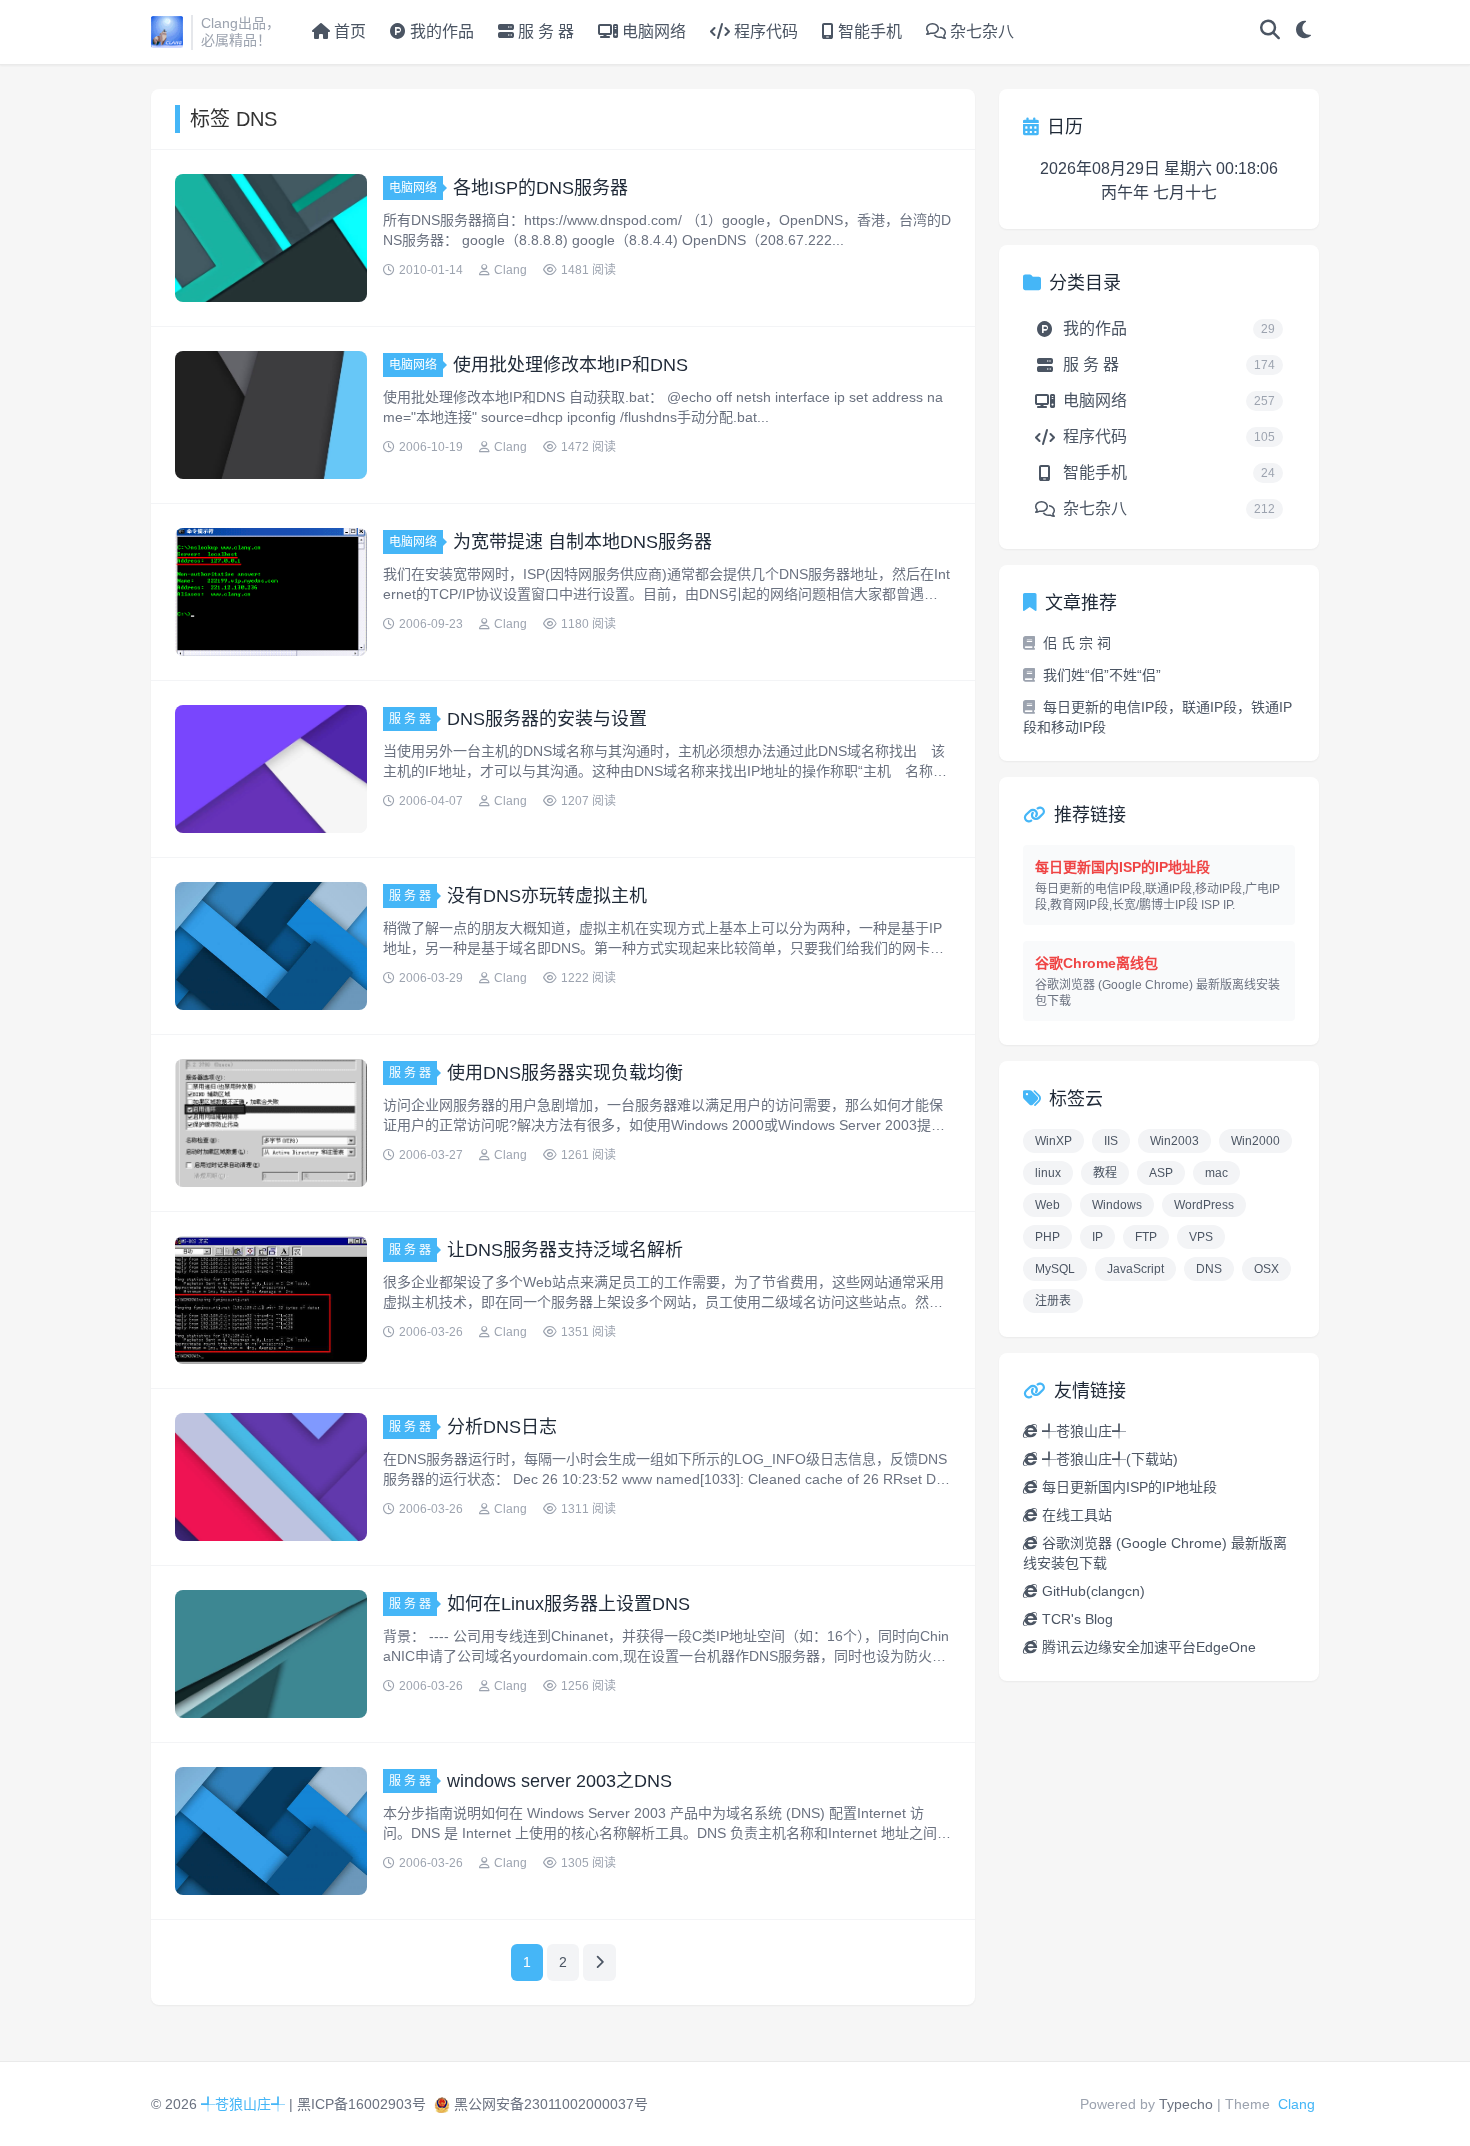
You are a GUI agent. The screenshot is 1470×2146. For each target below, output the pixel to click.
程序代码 (764, 31)
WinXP (1053, 1141)
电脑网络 (652, 31)
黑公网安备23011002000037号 (551, 2104)
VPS (1201, 1237)
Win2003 (1174, 1141)
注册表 (1053, 1301)
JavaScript (1135, 1269)
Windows (1117, 1205)
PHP (1047, 1237)
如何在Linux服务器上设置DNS (568, 1604)
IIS (1111, 1141)
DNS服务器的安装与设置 (547, 719)
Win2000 (1255, 1141)
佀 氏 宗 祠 (1077, 643)
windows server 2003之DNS (559, 1781)
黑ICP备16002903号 (361, 2104)
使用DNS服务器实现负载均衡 (565, 1073)
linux (1048, 1173)
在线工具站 (1077, 1515)
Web (1047, 1205)
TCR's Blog (1077, 1619)
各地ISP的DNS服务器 (540, 188)
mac (1216, 1173)
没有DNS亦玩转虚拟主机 (547, 896)
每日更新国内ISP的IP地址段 (1129, 1487)
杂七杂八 (980, 31)
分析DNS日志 (502, 1427)
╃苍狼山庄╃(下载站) (1110, 1459)
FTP (1146, 1237)
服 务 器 (544, 31)
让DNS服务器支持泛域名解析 (565, 1250)
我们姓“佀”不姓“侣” (1102, 675)
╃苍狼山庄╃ (1084, 1431)
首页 (350, 31)
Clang (1296, 2104)
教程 (1105, 1173)
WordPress (1204, 1205)
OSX (1266, 1269)
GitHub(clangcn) (1093, 1591)
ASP (1161, 1173)
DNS (1209, 1269)
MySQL (1055, 1269)
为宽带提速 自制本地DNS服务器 (582, 542)
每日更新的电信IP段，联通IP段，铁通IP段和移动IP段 (1157, 717)
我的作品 (440, 31)
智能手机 (868, 31)
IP (1097, 1237)
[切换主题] (1303, 32)
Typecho (1186, 2104)
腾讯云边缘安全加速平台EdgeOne (1149, 1647)
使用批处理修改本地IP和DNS (570, 365)
